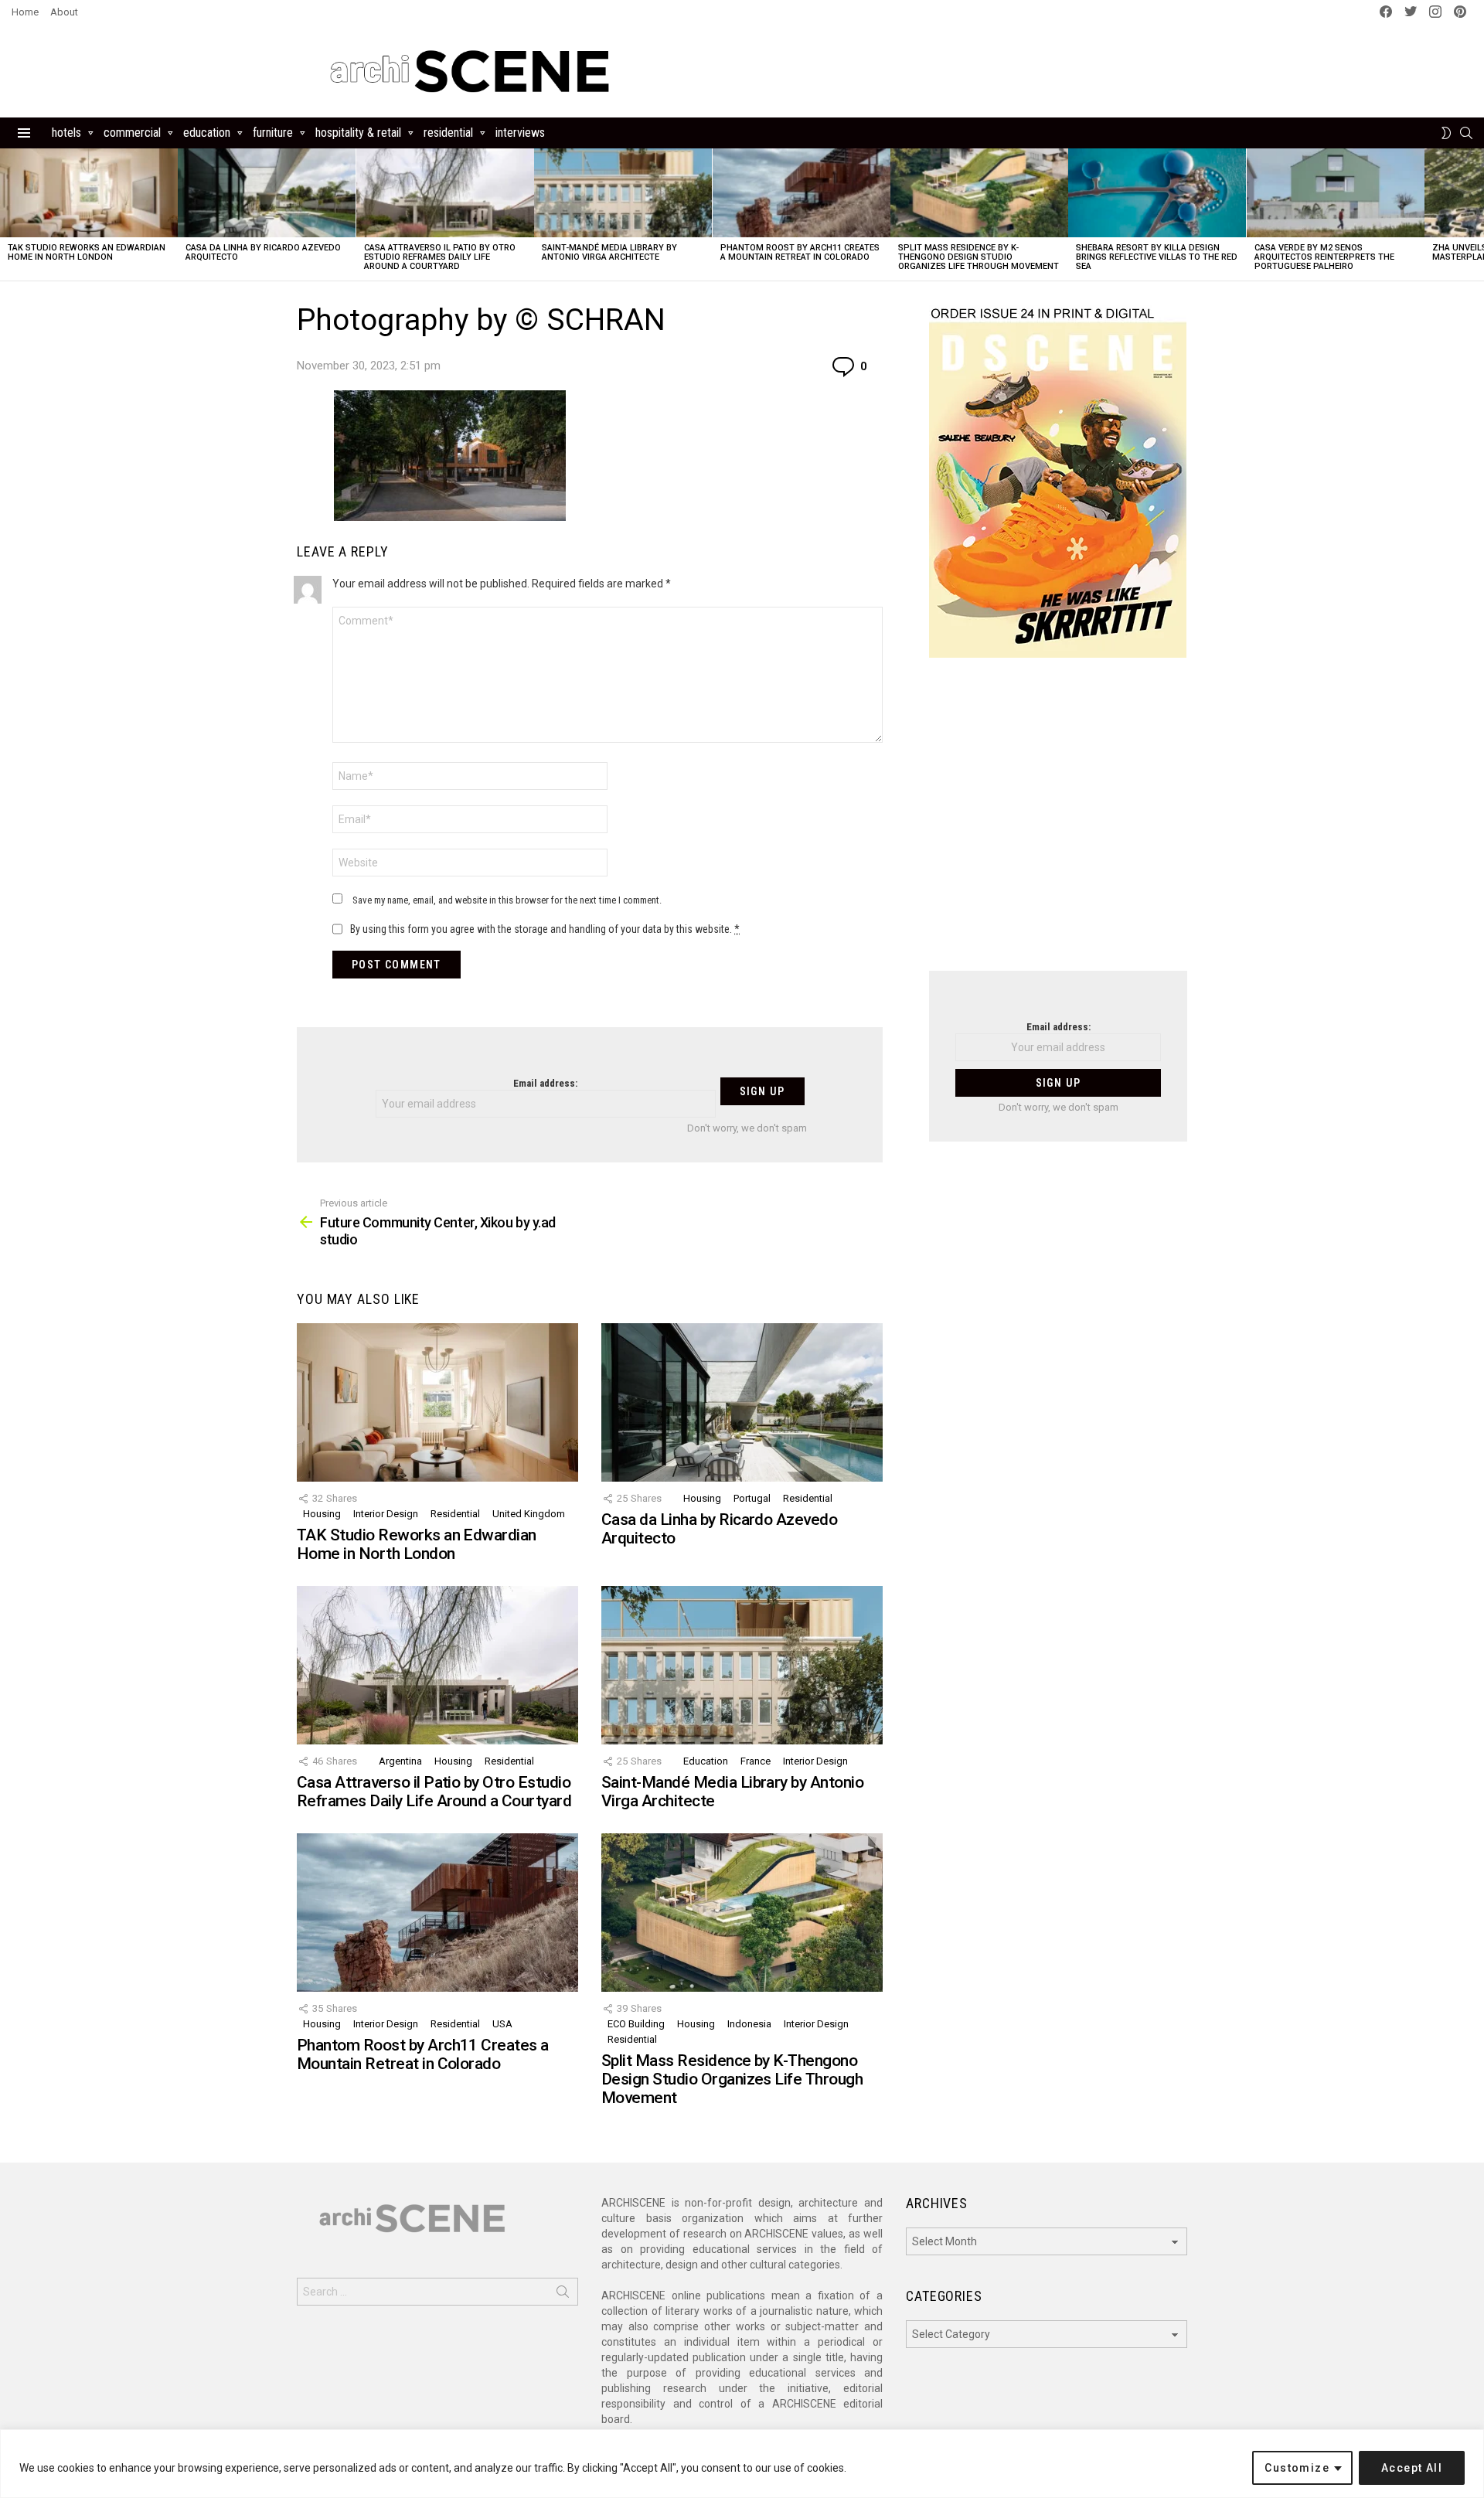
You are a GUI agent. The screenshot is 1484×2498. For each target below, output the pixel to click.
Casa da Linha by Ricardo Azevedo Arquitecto (263, 252)
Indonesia (749, 2024)
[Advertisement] (1058, 824)
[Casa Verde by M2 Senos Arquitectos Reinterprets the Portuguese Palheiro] (1336, 193)
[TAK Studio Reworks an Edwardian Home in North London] (89, 193)
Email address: (545, 1083)
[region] (742, 2464)
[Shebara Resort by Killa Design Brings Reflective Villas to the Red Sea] (1157, 193)
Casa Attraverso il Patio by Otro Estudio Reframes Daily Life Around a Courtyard (440, 257)
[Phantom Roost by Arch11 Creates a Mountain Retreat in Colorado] (802, 193)
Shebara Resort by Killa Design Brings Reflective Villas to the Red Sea (1157, 257)
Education (207, 133)
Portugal (752, 1498)
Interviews (520, 133)
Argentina (400, 1761)
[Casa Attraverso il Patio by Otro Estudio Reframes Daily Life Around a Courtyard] (445, 193)
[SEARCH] (1466, 133)
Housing (322, 1514)
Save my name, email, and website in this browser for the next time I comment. (507, 900)
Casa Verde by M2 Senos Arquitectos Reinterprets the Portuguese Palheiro (1324, 257)
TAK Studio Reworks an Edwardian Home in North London (87, 252)
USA (502, 2024)
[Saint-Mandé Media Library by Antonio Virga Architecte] (623, 193)
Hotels (66, 133)
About (64, 12)
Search (563, 2295)
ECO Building (636, 2024)
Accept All (1412, 2468)
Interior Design (386, 1514)
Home (25, 12)
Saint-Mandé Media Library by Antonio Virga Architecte (609, 252)
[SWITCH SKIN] (1446, 133)
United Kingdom (529, 1514)
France (756, 1761)
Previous (8, 214)
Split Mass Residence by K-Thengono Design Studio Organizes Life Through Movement (979, 257)
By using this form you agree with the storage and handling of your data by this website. (545, 929)
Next (1476, 214)
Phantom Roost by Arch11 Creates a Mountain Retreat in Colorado (800, 252)
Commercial (132, 133)
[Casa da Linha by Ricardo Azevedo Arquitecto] (267, 193)
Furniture (273, 133)
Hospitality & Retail (358, 133)
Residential (448, 133)
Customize (1297, 2468)
